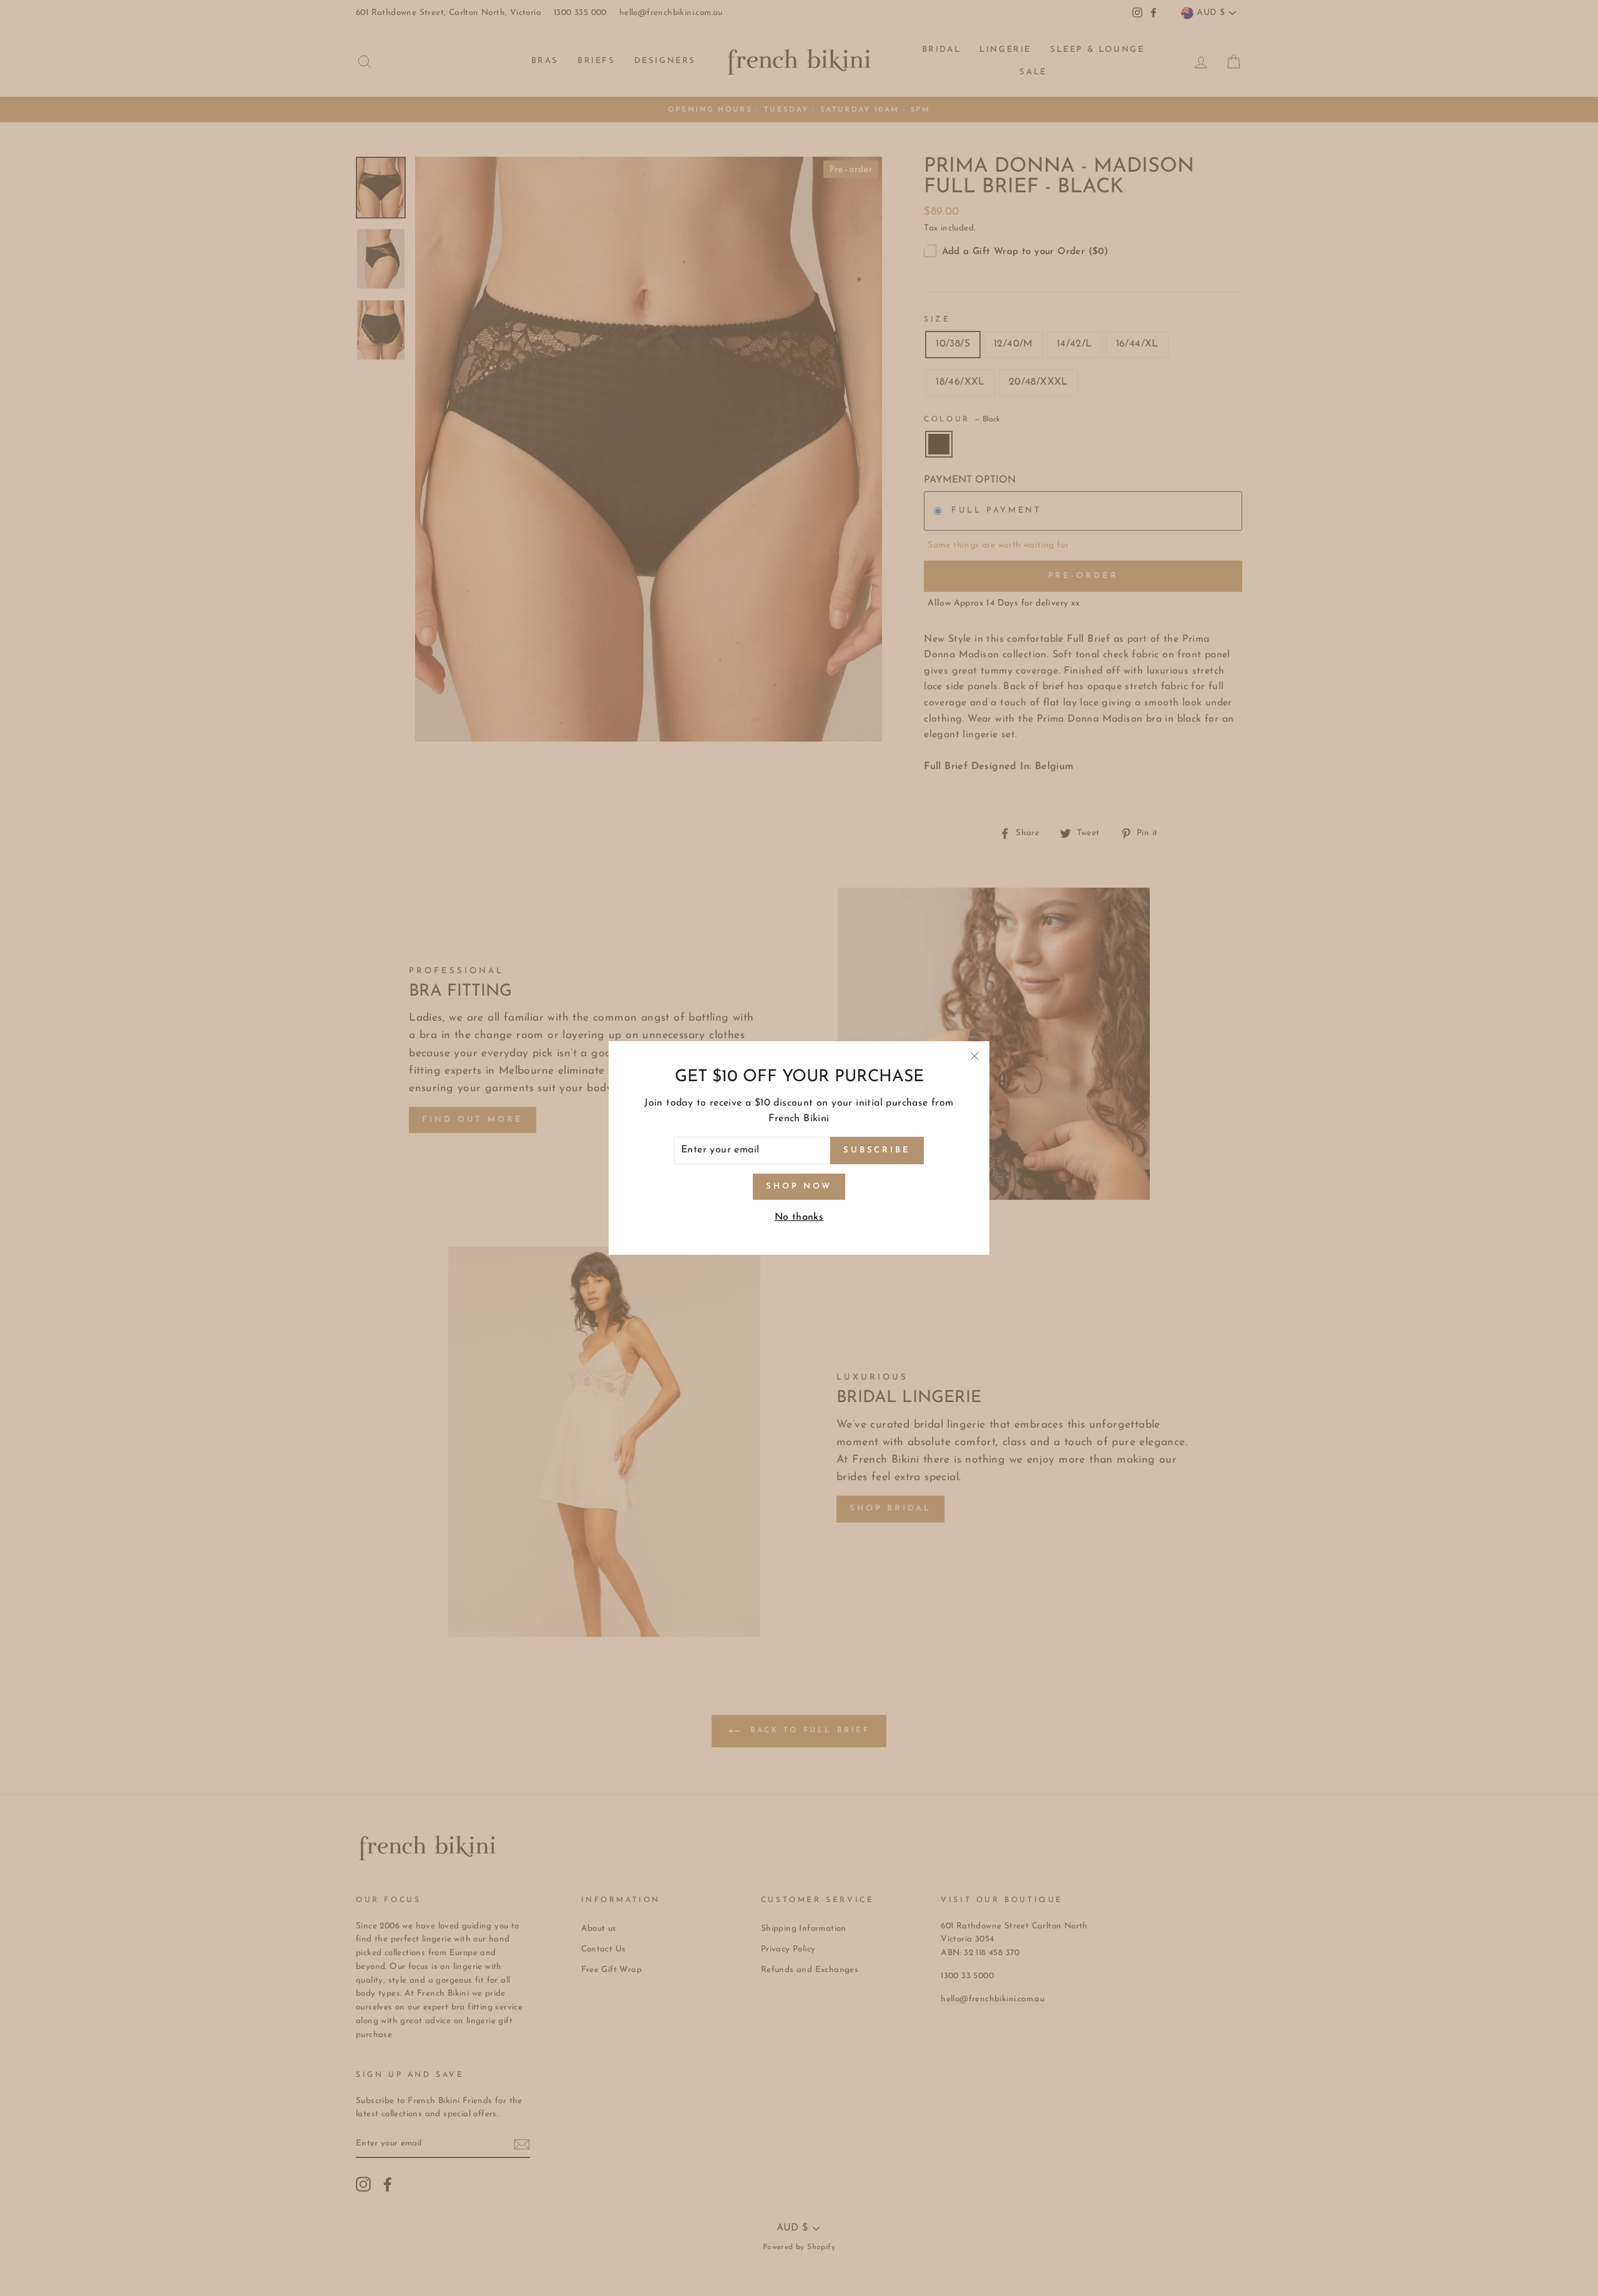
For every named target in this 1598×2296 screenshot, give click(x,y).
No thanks (799, 1217)
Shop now (799, 1186)
